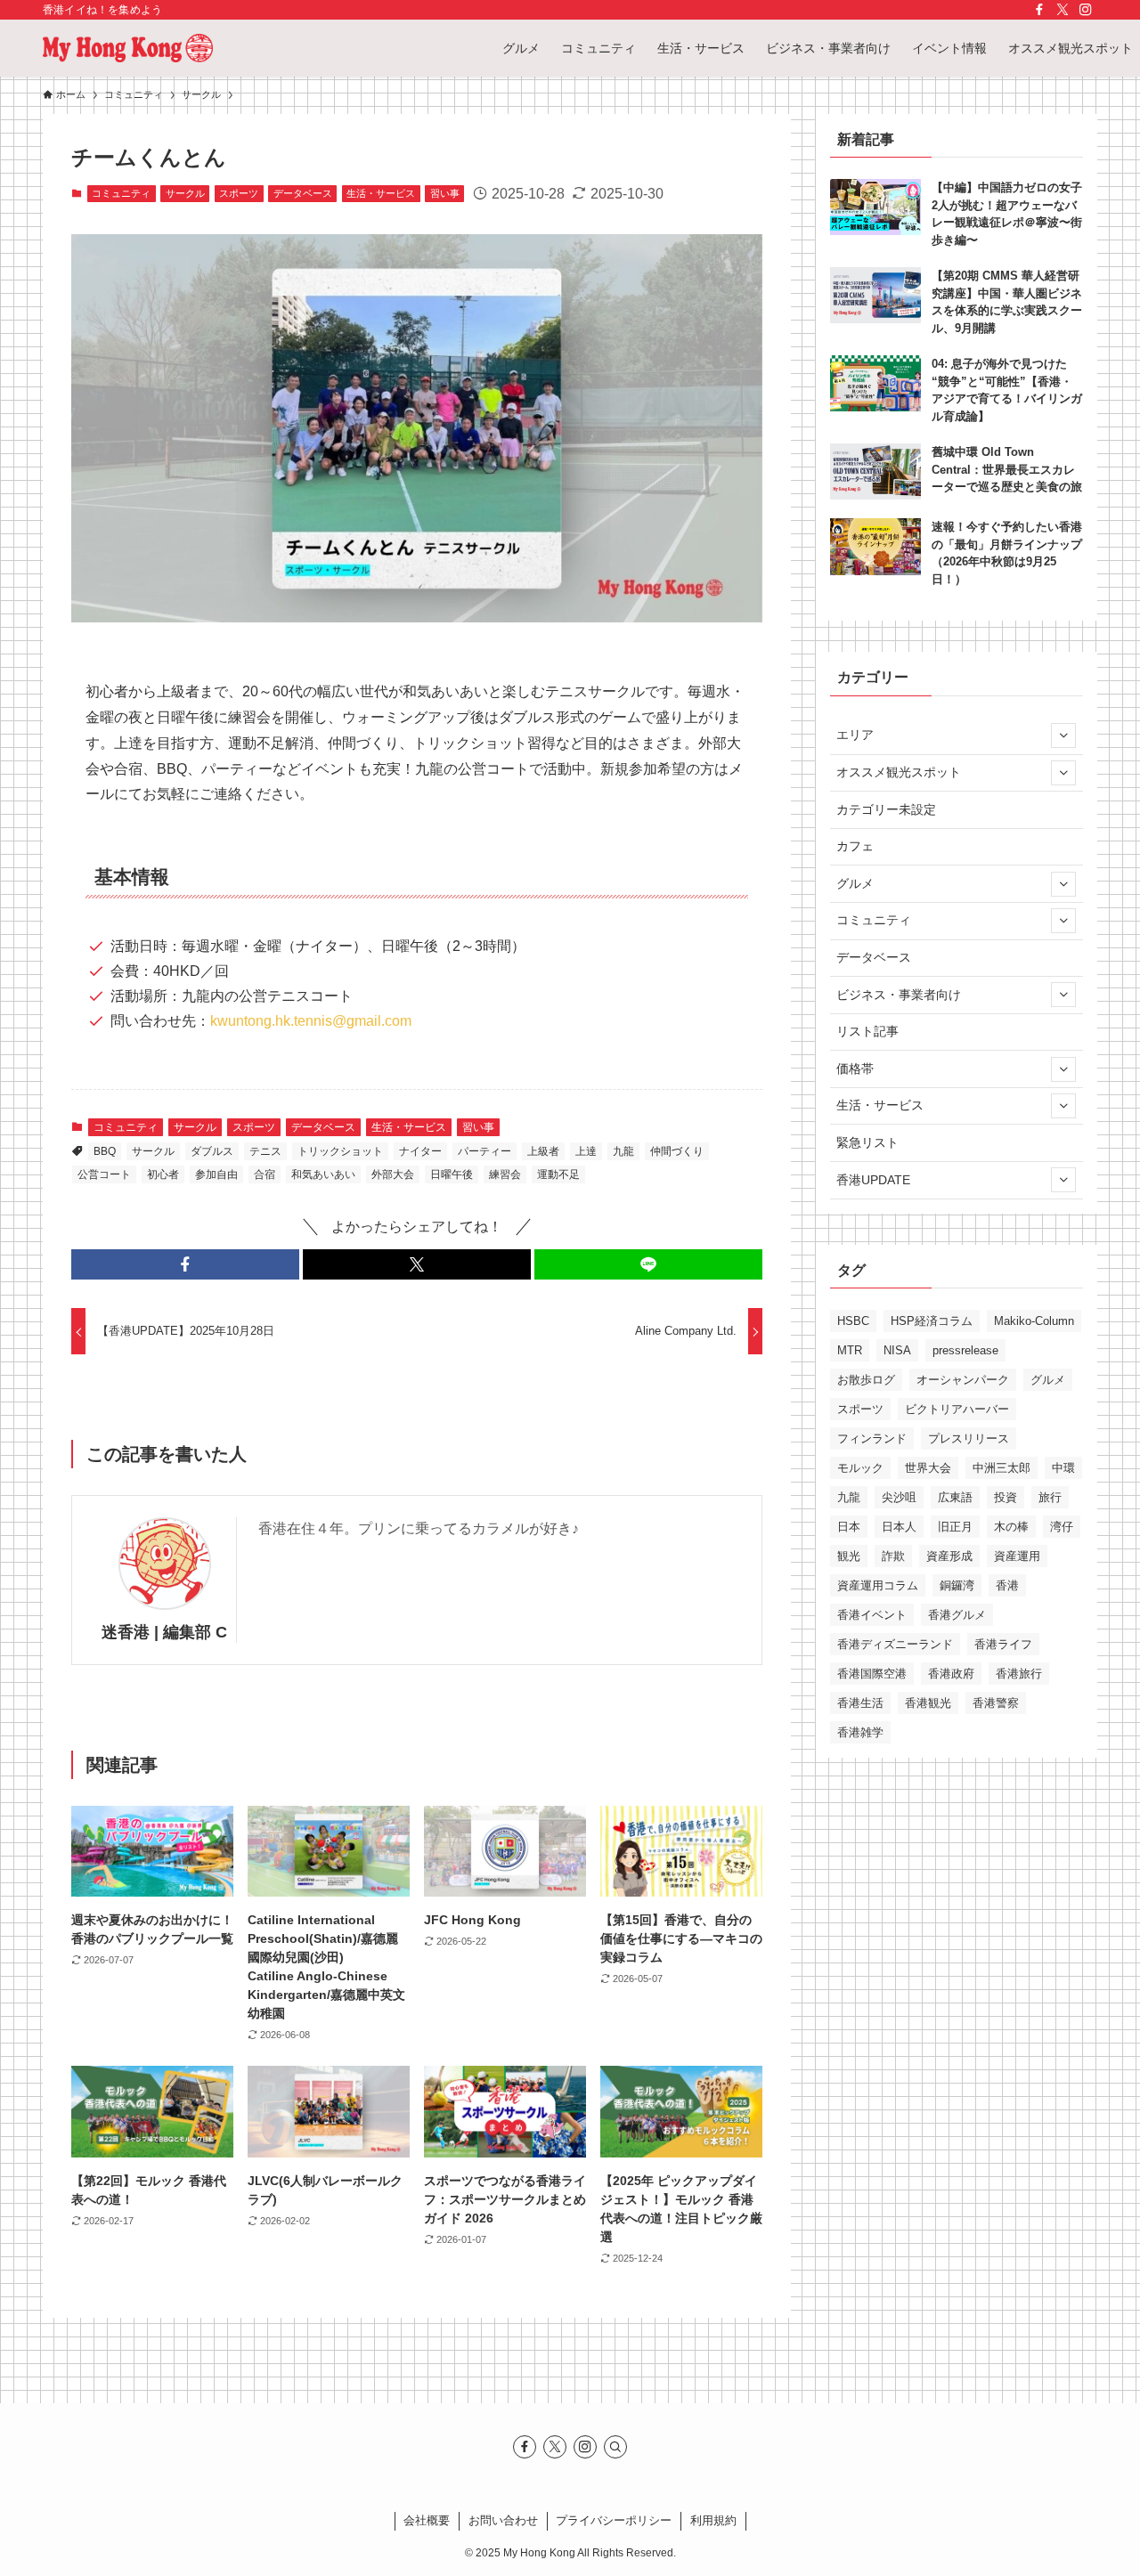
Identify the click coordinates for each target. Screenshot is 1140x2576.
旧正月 (955, 1527)
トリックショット (340, 1151)
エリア (855, 735)
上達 (586, 1151)
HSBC (853, 1321)
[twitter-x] (1063, 10)
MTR (850, 1350)
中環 (1063, 1468)
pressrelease (965, 1350)
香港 (1007, 1585)
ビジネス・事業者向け (899, 995)
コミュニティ (121, 193)
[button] (185, 1264)
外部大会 (393, 1174)
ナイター (420, 1151)
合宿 (265, 1174)
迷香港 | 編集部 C (164, 1632)
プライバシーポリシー (614, 2520)
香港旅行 (1019, 1674)
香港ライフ (1003, 1644)
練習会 (505, 1174)
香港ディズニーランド (895, 1644)
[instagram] (1086, 10)
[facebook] (1039, 10)
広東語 (955, 1497)
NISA (897, 1350)
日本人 (899, 1527)
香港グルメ (957, 1615)
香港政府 (951, 1674)
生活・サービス (381, 193)
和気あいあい (323, 1174)
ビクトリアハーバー (957, 1409)
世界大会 (928, 1468)
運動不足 (558, 1174)
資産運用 (1017, 1556)
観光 (849, 1556)
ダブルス (212, 1151)
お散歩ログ (866, 1380)
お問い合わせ (503, 2520)
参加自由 (216, 1174)
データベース (303, 193)
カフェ (855, 846)
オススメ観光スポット (899, 772)
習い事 (445, 193)
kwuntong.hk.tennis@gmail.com (311, 1021)
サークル (185, 193)
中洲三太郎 (1002, 1468)
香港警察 (996, 1703)
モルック (860, 1468)
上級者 (543, 1151)
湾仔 (1062, 1527)
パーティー (484, 1151)
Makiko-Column (1034, 1321)
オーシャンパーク (963, 1380)
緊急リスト (867, 1142)
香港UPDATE (873, 1180)
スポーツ (239, 193)
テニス (265, 1151)
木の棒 (1011, 1527)
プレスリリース (969, 1438)
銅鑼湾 (957, 1585)
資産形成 (949, 1556)
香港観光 (928, 1703)
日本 (849, 1527)
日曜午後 (452, 1174)
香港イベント (872, 1615)
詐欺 (893, 1556)
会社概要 (427, 2520)
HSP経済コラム (932, 1321)
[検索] (615, 2447)
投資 (1006, 1497)
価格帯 (855, 1069)
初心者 (163, 1174)
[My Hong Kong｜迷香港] (128, 48)
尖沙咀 (899, 1497)
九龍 (623, 1151)
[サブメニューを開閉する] (1063, 735)
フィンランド (872, 1438)
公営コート (104, 1174)
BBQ (105, 1151)
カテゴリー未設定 (886, 809)
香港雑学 (860, 1732)
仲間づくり (677, 1151)
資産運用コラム (878, 1585)
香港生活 (860, 1703)
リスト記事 (867, 1031)
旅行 (1050, 1497)
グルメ (855, 883)
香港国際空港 (872, 1674)
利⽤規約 (713, 2520)
